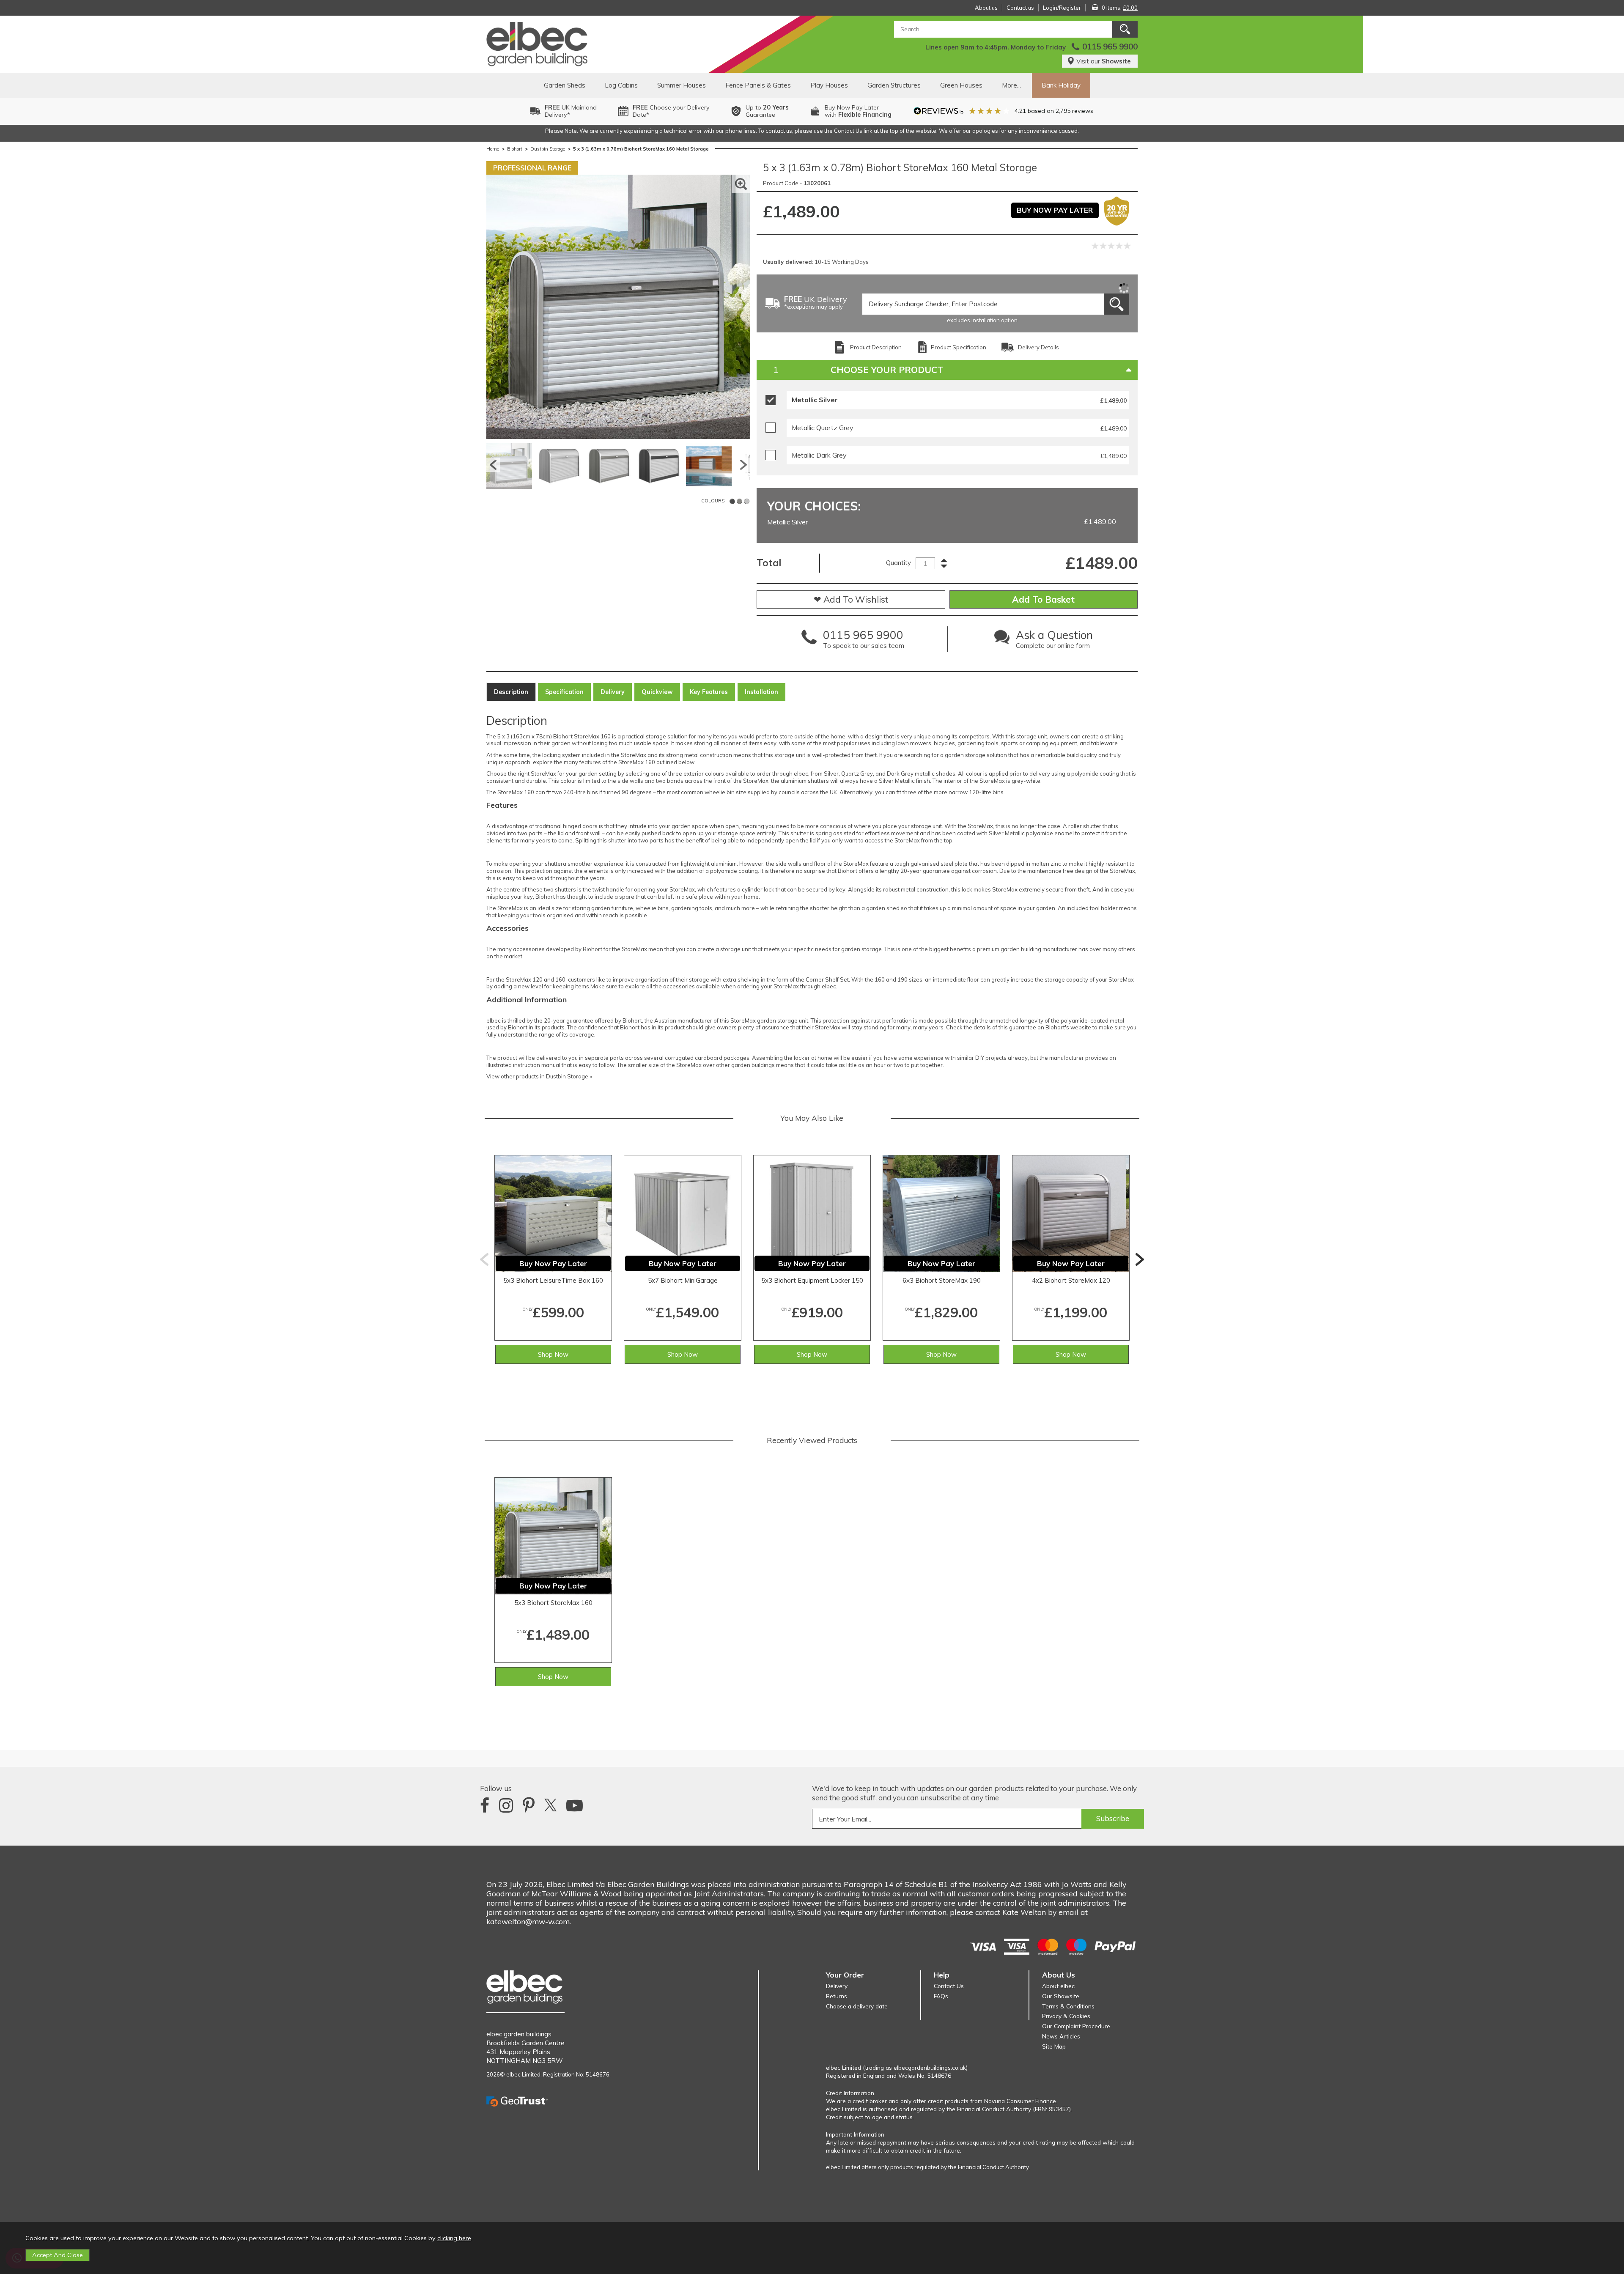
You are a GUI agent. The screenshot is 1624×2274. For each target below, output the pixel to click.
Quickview (657, 692)
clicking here (454, 2238)
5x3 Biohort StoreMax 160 (553, 1603)
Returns (837, 1996)
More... (1011, 85)
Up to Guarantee (767, 111)
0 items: (1120, 8)
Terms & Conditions (1068, 2006)
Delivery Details (1038, 347)
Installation (761, 692)
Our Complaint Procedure (1076, 2026)
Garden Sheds (565, 85)
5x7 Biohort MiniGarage (683, 1280)
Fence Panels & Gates (758, 85)
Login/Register (1062, 8)
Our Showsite (1061, 1996)
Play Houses (829, 85)
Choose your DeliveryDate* (671, 111)
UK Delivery (816, 303)
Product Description (876, 347)
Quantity (898, 563)
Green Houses (961, 85)
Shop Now (553, 1354)
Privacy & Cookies (1066, 2016)
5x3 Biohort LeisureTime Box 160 (553, 1280)
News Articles (1061, 2036)
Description (511, 692)
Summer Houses (682, 85)
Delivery (613, 692)
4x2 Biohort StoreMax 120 (1071, 1280)
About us (986, 8)
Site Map (1054, 2046)
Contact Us (949, 1986)
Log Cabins (621, 85)
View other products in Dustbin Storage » (539, 1076)
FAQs (941, 1996)
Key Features (709, 692)
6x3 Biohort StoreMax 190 (942, 1280)
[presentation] (484, 1259)
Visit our (1104, 61)
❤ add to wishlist (851, 599)
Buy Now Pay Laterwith (858, 111)
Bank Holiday (1061, 85)
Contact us (1020, 8)
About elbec (1058, 1986)
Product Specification (959, 347)
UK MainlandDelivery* (571, 111)
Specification (564, 692)
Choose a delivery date (857, 2006)
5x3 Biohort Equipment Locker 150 (812, 1280)
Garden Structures (894, 85)
